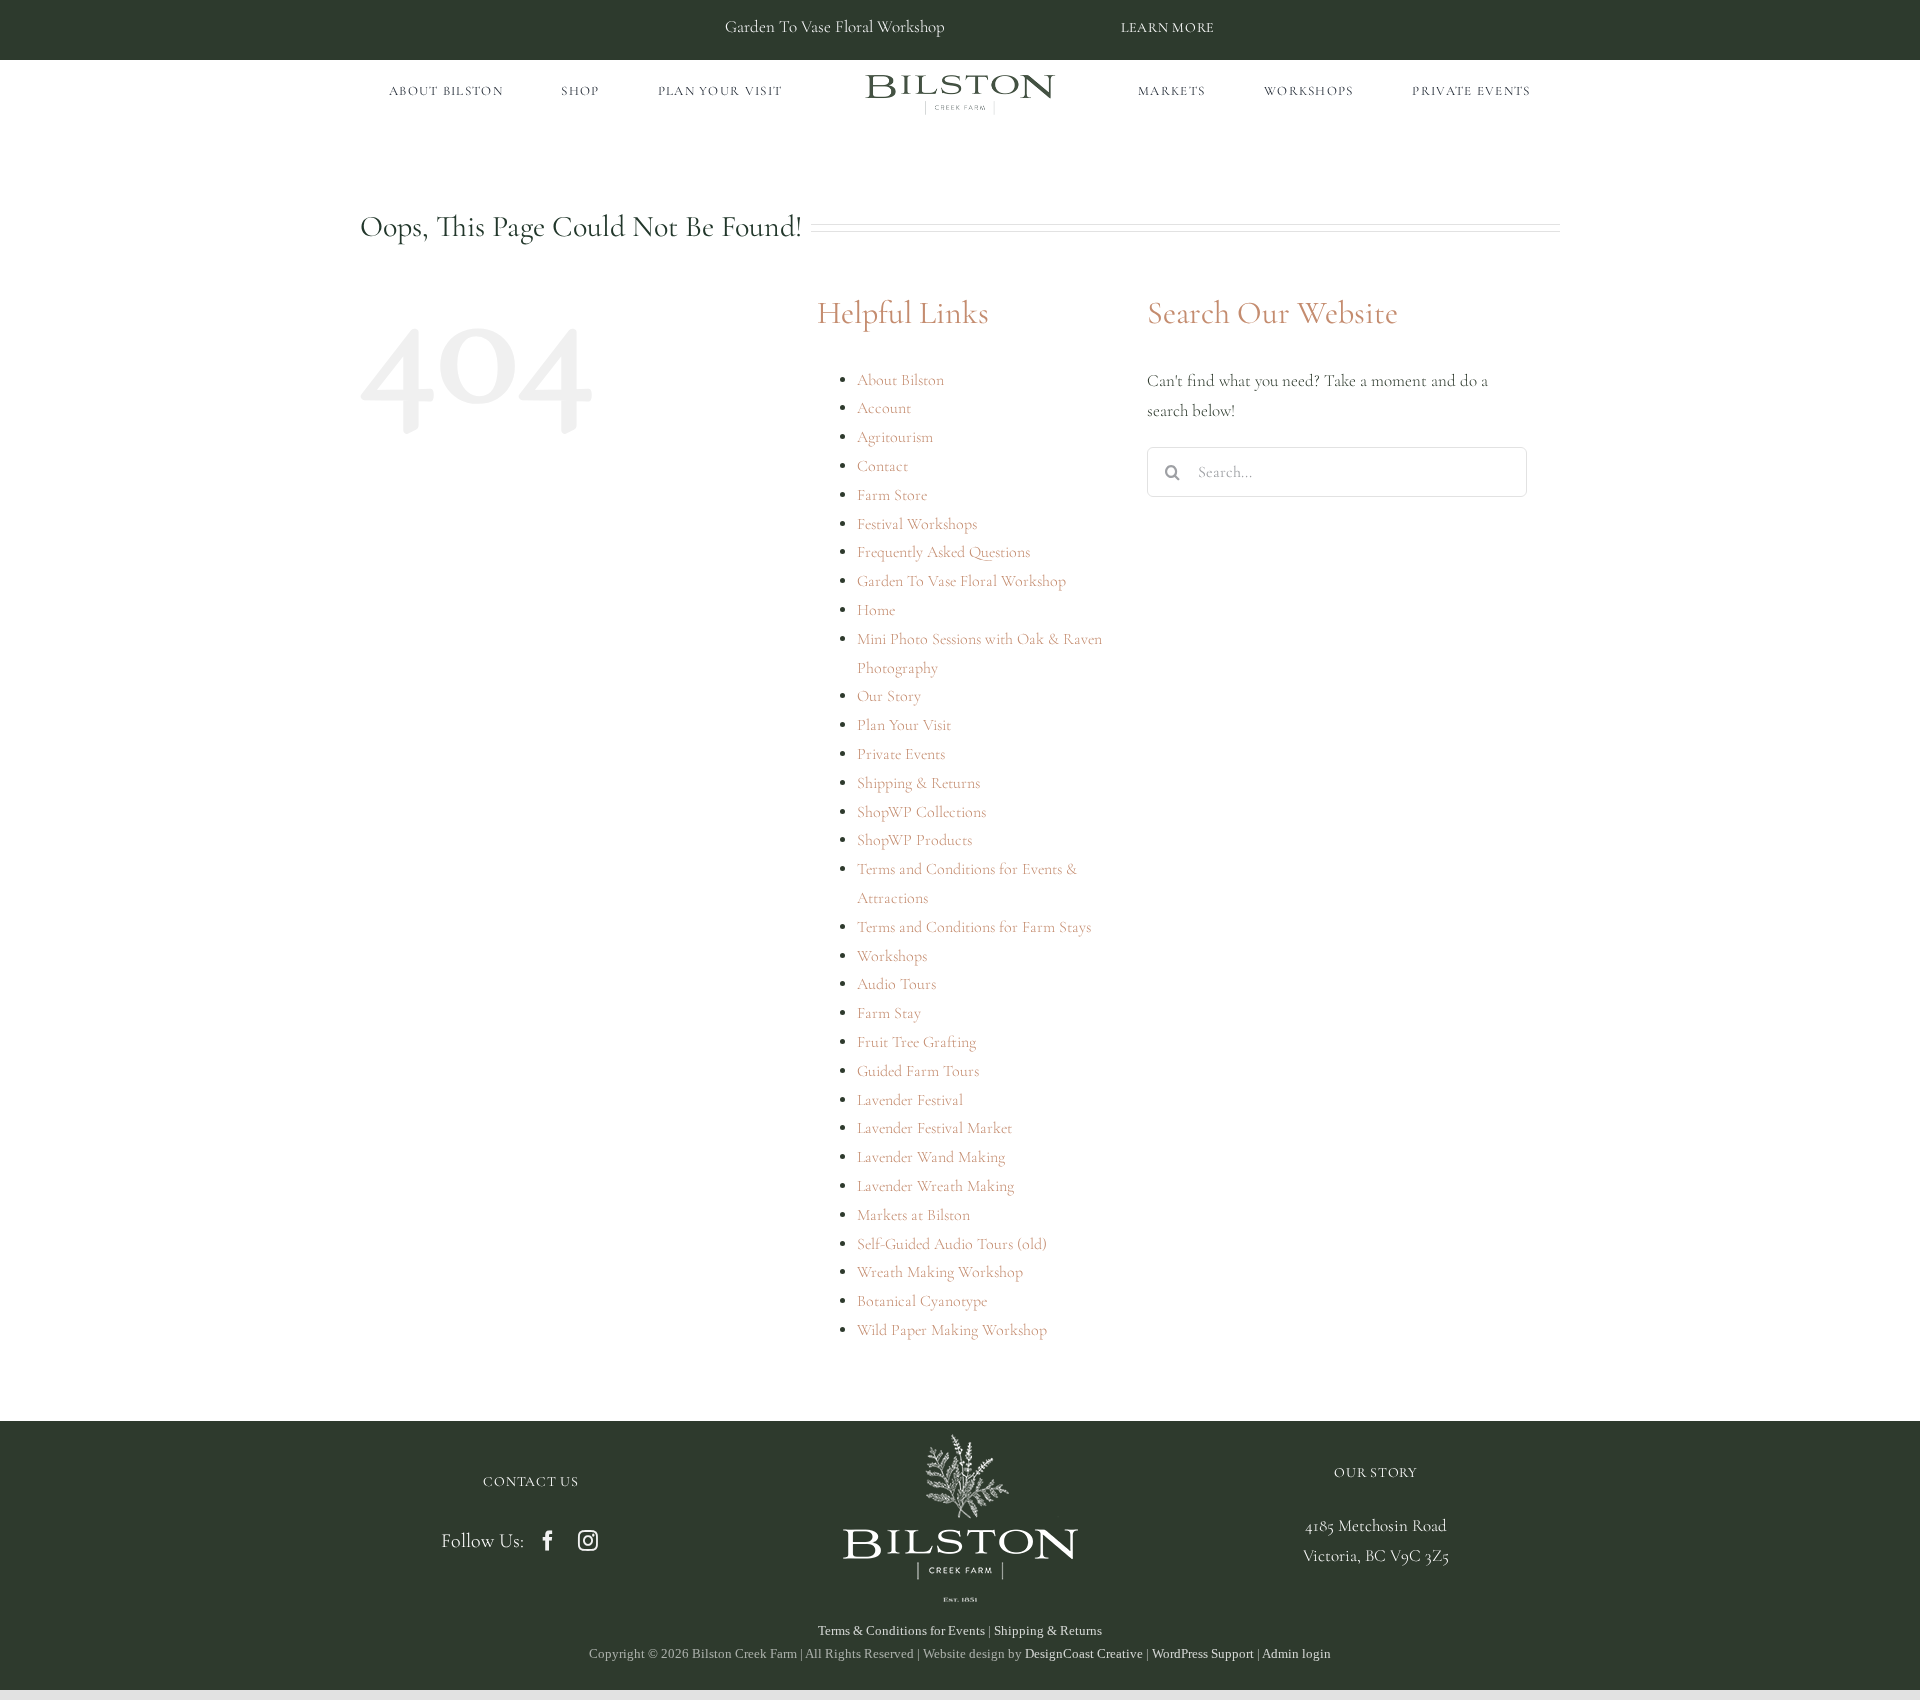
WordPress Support (1203, 1653)
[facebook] (548, 1541)
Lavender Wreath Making (935, 1186)
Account (884, 408)
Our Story (889, 696)
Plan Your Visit (904, 725)
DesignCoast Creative (1084, 1653)
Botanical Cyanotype (922, 1301)
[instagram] (588, 1541)
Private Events (901, 754)
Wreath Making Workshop (940, 1272)
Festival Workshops (917, 524)
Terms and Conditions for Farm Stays (974, 927)
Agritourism (895, 437)
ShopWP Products (914, 840)
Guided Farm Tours (918, 1071)
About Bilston (900, 380)
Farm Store (892, 495)
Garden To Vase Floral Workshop (961, 581)
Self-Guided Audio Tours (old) (952, 1244)
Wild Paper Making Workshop (952, 1330)
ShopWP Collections (921, 812)
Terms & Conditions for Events (901, 1630)
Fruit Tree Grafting (916, 1042)
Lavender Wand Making (931, 1157)
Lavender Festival (910, 1100)
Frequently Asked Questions (943, 552)
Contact (882, 466)
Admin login (1296, 1653)
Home (876, 610)
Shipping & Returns (918, 783)
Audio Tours (896, 984)
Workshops (892, 956)
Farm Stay (889, 1013)
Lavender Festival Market (934, 1128)
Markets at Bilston (913, 1215)
